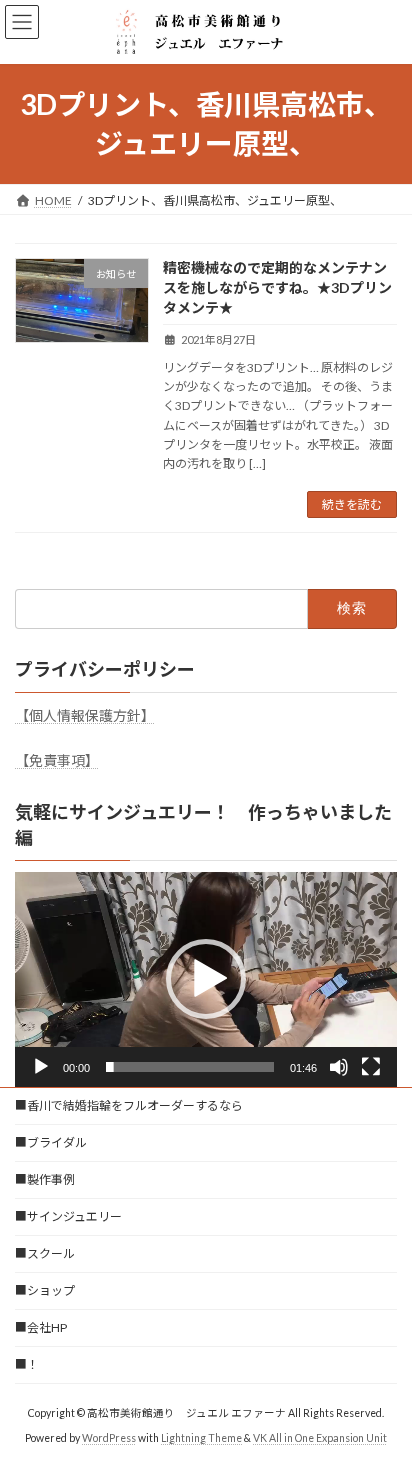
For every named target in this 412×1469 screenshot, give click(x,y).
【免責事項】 (57, 760)
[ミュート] (339, 1067)
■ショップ (45, 1290)
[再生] (41, 1067)
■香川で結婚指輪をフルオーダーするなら (129, 1105)
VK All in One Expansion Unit (320, 1438)
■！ (27, 1364)
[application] (206, 979)
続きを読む (352, 504)
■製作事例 (45, 1179)
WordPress (109, 1438)
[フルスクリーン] (371, 1067)
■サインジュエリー (68, 1216)
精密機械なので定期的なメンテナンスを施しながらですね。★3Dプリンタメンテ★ (277, 287)
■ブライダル (51, 1142)
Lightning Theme (201, 1438)
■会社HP (41, 1327)
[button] (206, 979)
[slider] (190, 1067)
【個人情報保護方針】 (85, 715)
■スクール (45, 1253)
